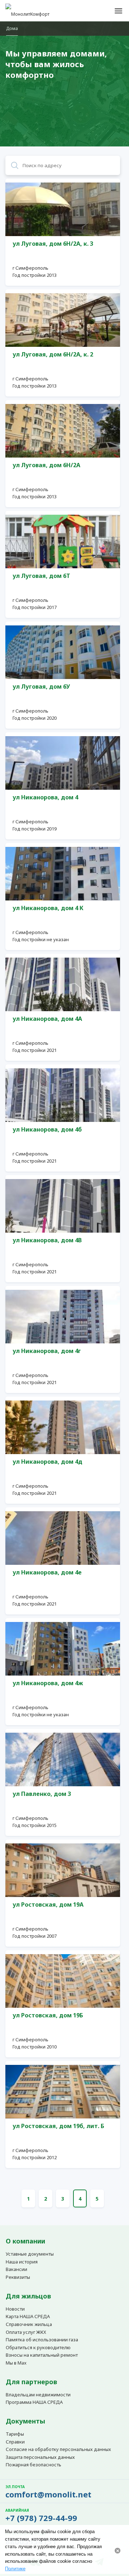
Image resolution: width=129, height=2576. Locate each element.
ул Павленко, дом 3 (42, 1794)
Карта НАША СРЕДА (28, 2317)
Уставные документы (30, 2254)
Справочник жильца (29, 2325)
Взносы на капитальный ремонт (42, 2355)
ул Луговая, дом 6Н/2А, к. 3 (53, 244)
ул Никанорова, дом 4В (47, 1240)
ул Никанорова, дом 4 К (48, 908)
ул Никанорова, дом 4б (47, 1129)
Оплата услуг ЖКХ (26, 2332)
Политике (15, 2569)
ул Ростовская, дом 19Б (48, 2015)
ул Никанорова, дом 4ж (48, 1683)
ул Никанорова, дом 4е (47, 1572)
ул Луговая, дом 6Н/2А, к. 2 (53, 354)
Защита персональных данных (40, 2457)
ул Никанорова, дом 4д (47, 1462)
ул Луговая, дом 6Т (41, 576)
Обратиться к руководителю (38, 2348)
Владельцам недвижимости (38, 2395)
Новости (15, 2309)
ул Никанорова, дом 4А (47, 1019)
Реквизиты (18, 2277)
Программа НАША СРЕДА (34, 2402)
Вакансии (16, 2270)
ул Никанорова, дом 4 (45, 797)
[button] (118, 11)
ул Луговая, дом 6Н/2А (46, 465)
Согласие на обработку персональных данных (58, 2450)
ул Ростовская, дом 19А (48, 1904)
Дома (12, 28)
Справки (15, 2442)
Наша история (22, 2262)
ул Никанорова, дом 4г (47, 1351)
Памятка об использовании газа (42, 2340)
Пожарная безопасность (34, 2465)
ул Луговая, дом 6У (41, 687)
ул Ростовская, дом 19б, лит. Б (58, 2126)
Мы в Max (16, 2363)
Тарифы (15, 2434)
